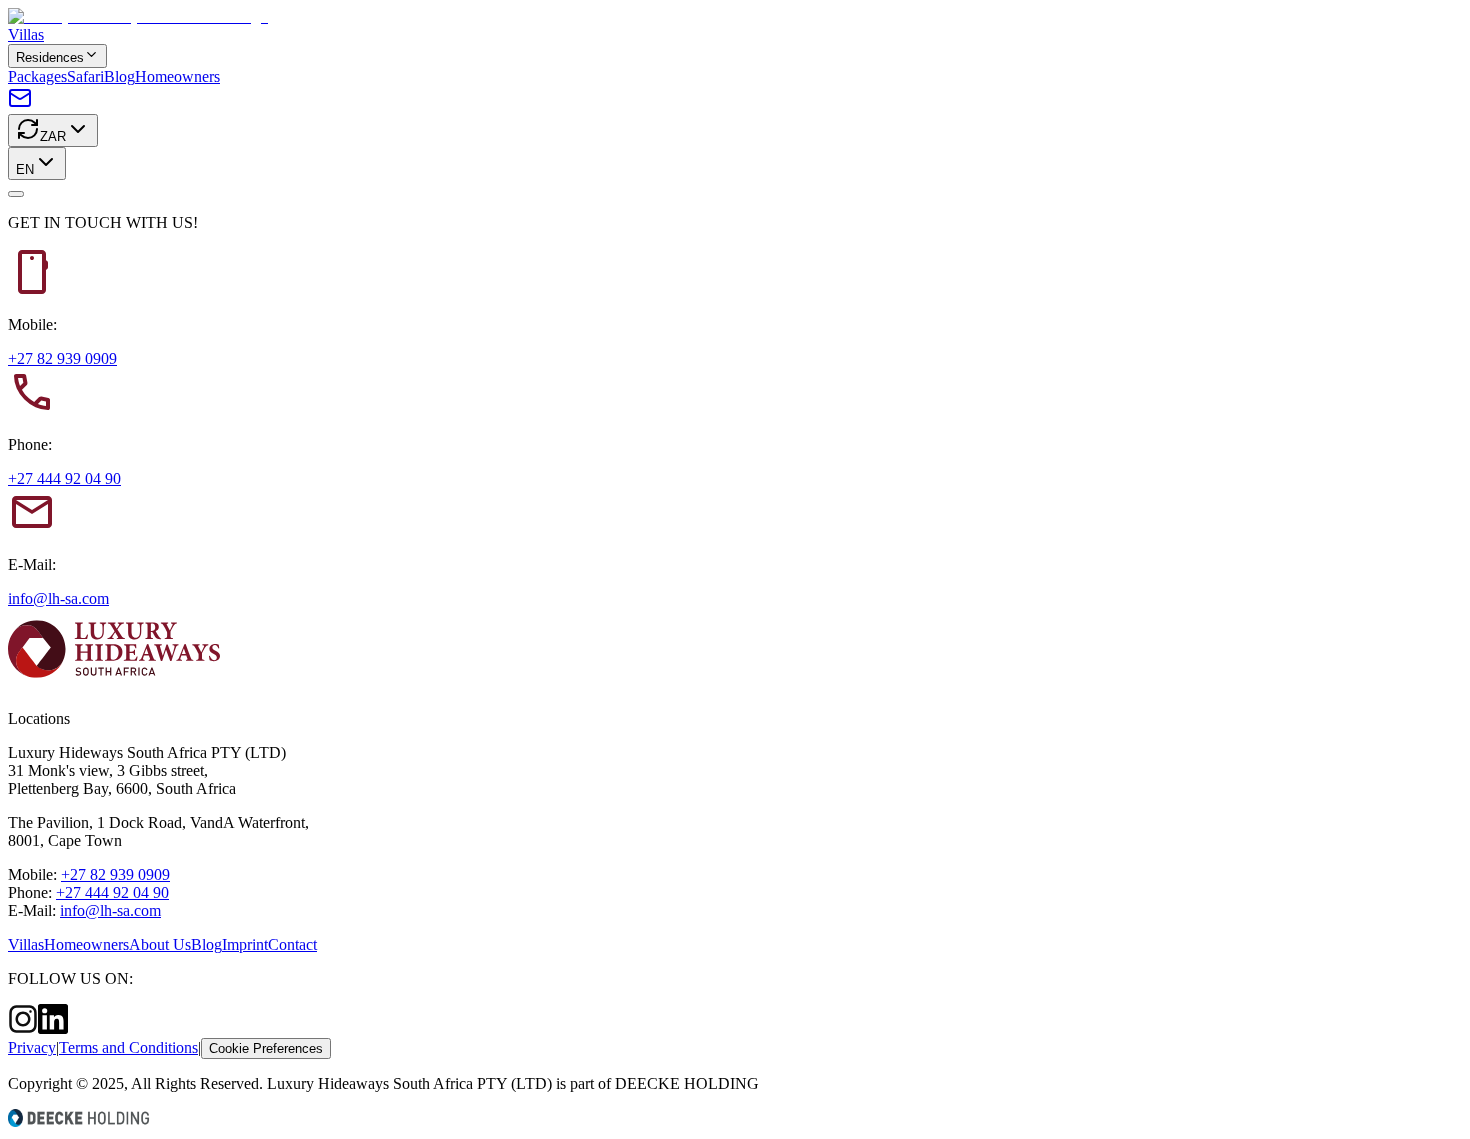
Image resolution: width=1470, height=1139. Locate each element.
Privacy (32, 1047)
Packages (37, 76)
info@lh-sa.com (58, 598)
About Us (160, 944)
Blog (119, 76)
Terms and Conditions (128, 1047)
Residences (50, 57)
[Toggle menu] (16, 194)
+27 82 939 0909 (62, 358)
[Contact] (20, 104)
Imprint (245, 944)
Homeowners (177, 76)
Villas (26, 34)
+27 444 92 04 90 (64, 478)
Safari (85, 76)
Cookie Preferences (266, 1048)
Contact (292, 944)
